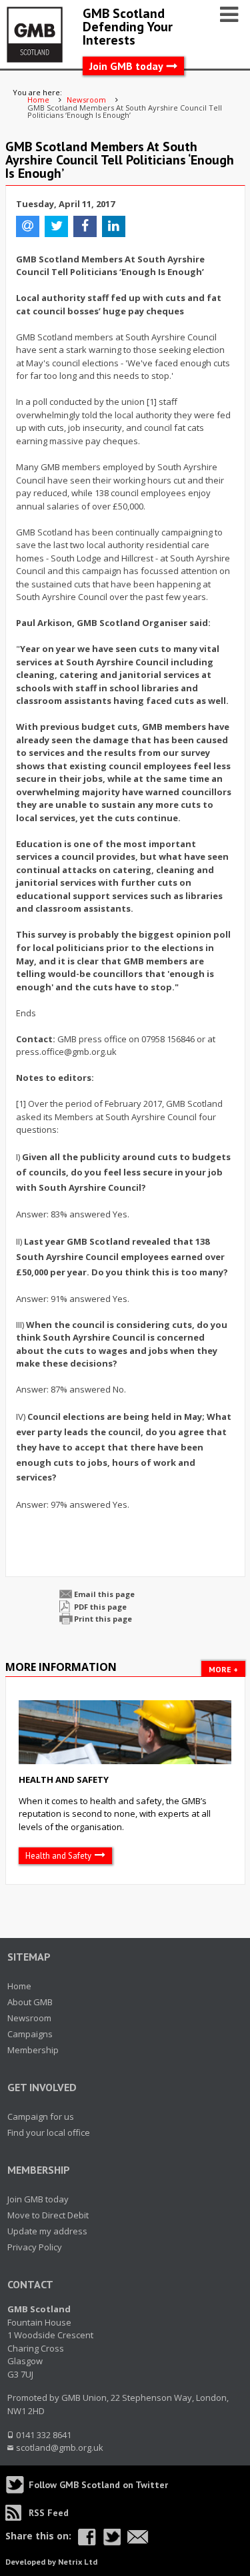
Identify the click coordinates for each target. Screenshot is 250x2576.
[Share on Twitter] (112, 2537)
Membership (33, 2050)
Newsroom (29, 2018)
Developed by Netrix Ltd (51, 2562)
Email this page (104, 1594)
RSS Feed (49, 2513)
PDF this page (100, 1607)
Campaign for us (41, 2116)
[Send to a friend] (138, 2537)
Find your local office (49, 2132)
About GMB (30, 2002)
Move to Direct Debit (48, 2215)
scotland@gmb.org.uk (60, 2447)
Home (19, 1986)
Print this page (103, 1619)
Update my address (47, 2231)
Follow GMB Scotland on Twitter (98, 2485)
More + (223, 1669)
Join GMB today (126, 66)
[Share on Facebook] (87, 2537)
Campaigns (30, 2034)
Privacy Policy (35, 2247)
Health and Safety (64, 1779)
